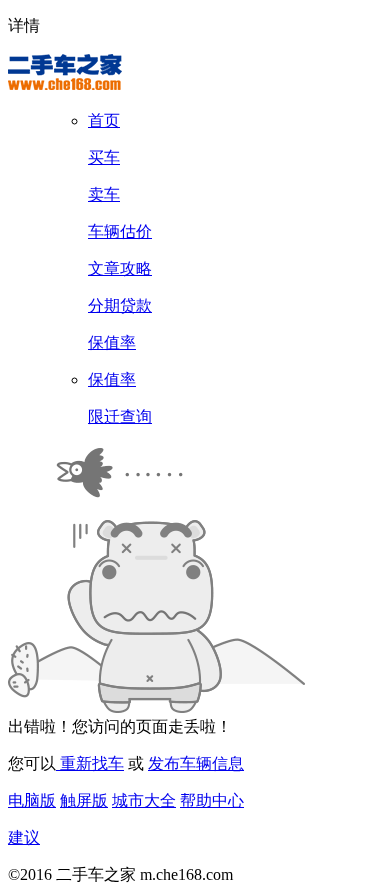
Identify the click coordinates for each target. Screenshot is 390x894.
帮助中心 (212, 800)
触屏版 (84, 800)
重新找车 (90, 763)
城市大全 (144, 800)
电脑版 (32, 800)
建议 (24, 837)
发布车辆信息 (196, 763)
